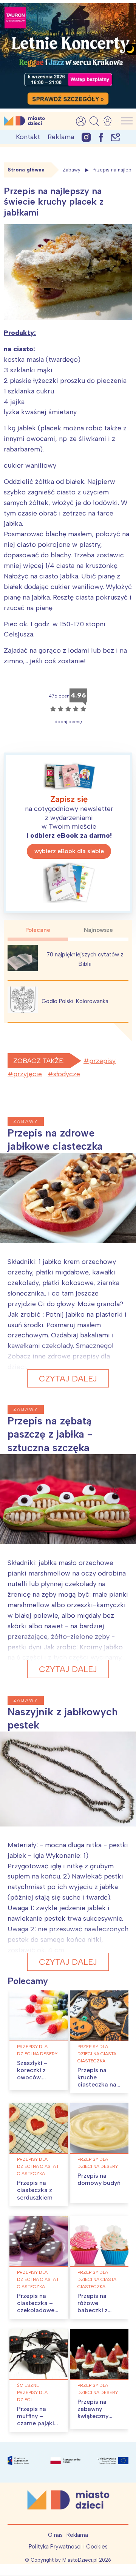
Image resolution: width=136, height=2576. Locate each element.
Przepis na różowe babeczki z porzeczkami (96, 2307)
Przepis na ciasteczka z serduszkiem (35, 2190)
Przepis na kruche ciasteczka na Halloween (97, 2081)
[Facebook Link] (101, 137)
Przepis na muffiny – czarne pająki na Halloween (36, 2420)
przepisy (102, 1061)
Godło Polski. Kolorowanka (75, 1001)
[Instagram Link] (86, 137)
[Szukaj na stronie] (94, 121)
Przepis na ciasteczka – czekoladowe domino (36, 2307)
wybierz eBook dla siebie (69, 851)
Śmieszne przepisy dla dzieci (32, 2392)
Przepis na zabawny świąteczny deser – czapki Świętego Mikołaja (98, 2420)
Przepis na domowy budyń (99, 2179)
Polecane (38, 930)
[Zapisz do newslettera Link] (115, 137)
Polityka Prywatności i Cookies (68, 2547)
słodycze (67, 1074)
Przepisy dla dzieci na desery (37, 2050)
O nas (55, 2535)
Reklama (61, 137)
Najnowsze (98, 930)
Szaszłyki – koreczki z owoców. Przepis (32, 2074)
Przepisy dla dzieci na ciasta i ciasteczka (98, 2054)
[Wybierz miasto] (110, 121)
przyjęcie (28, 1074)
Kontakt (28, 137)
